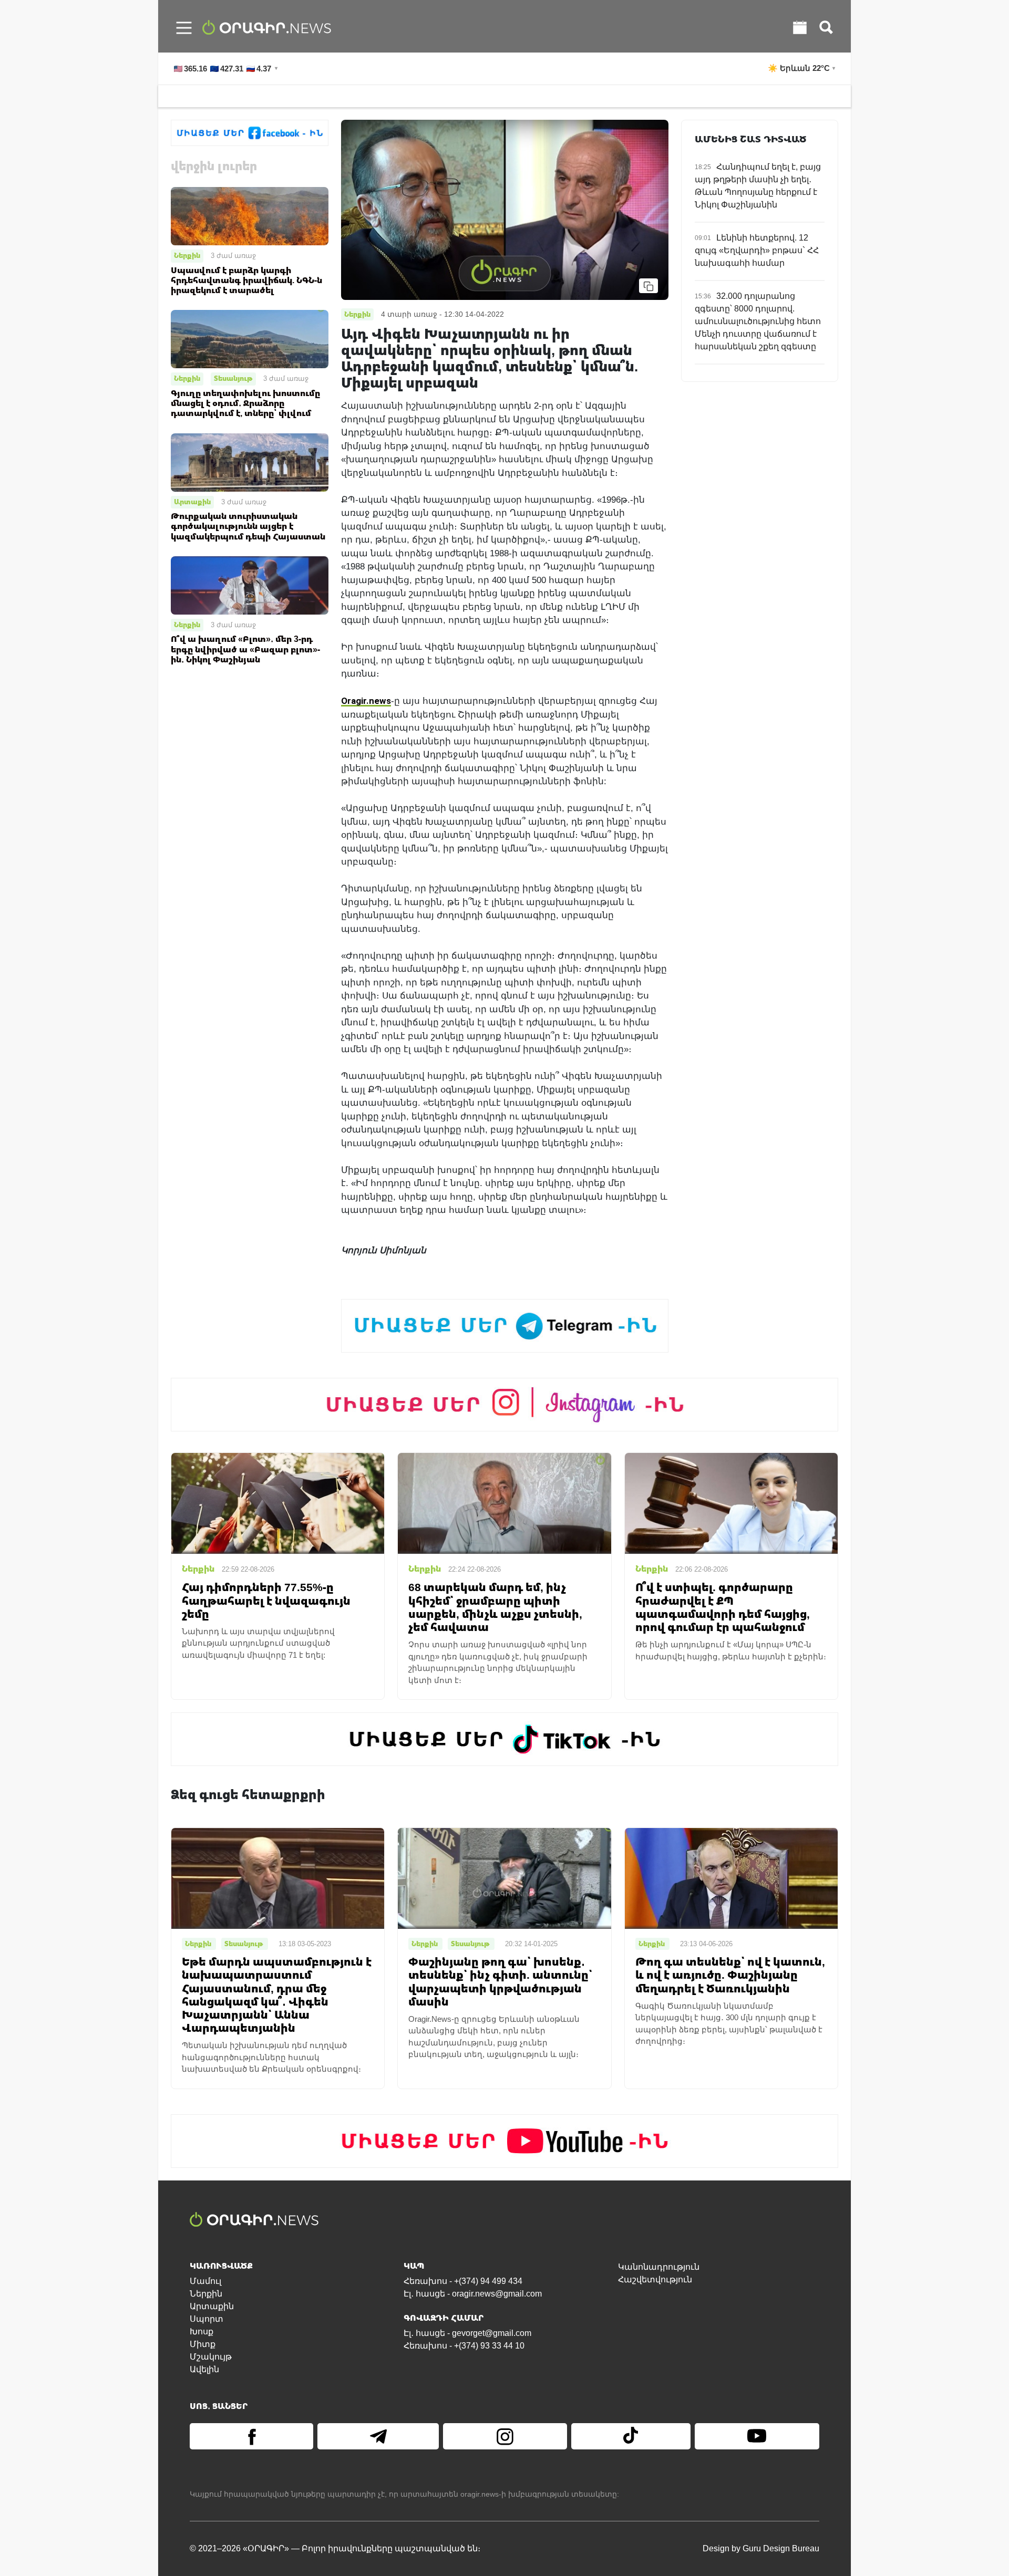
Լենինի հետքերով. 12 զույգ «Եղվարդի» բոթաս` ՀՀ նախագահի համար (757, 250)
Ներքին (187, 255)
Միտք (203, 2344)
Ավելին (204, 2369)
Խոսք (202, 2331)
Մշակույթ (211, 2357)
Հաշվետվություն (655, 2279)
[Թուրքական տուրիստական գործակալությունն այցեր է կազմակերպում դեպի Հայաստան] (250, 461)
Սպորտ (207, 2319)
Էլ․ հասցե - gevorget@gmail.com (467, 2333)
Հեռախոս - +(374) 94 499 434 (463, 2281)
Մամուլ (205, 2281)
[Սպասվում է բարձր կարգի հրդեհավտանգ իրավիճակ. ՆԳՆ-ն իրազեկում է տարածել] (250, 216)
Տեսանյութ (233, 378)
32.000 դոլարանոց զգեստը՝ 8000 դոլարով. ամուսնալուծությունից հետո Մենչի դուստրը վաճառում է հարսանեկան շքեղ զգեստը (758, 321)
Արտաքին (192, 502)
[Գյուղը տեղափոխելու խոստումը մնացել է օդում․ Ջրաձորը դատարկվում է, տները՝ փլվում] (250, 339)
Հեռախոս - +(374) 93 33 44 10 (464, 2346)
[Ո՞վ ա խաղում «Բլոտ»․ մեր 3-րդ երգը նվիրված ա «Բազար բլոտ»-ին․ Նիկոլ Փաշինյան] (250, 585)
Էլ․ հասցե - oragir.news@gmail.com (473, 2294)
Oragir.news (366, 700)
